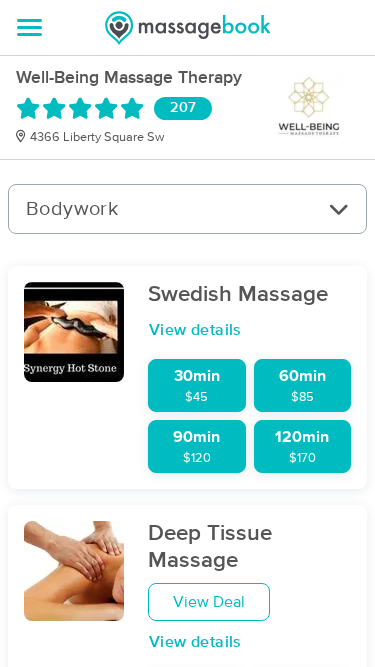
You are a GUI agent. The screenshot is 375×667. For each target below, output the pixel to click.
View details (195, 330)
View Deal (209, 602)
